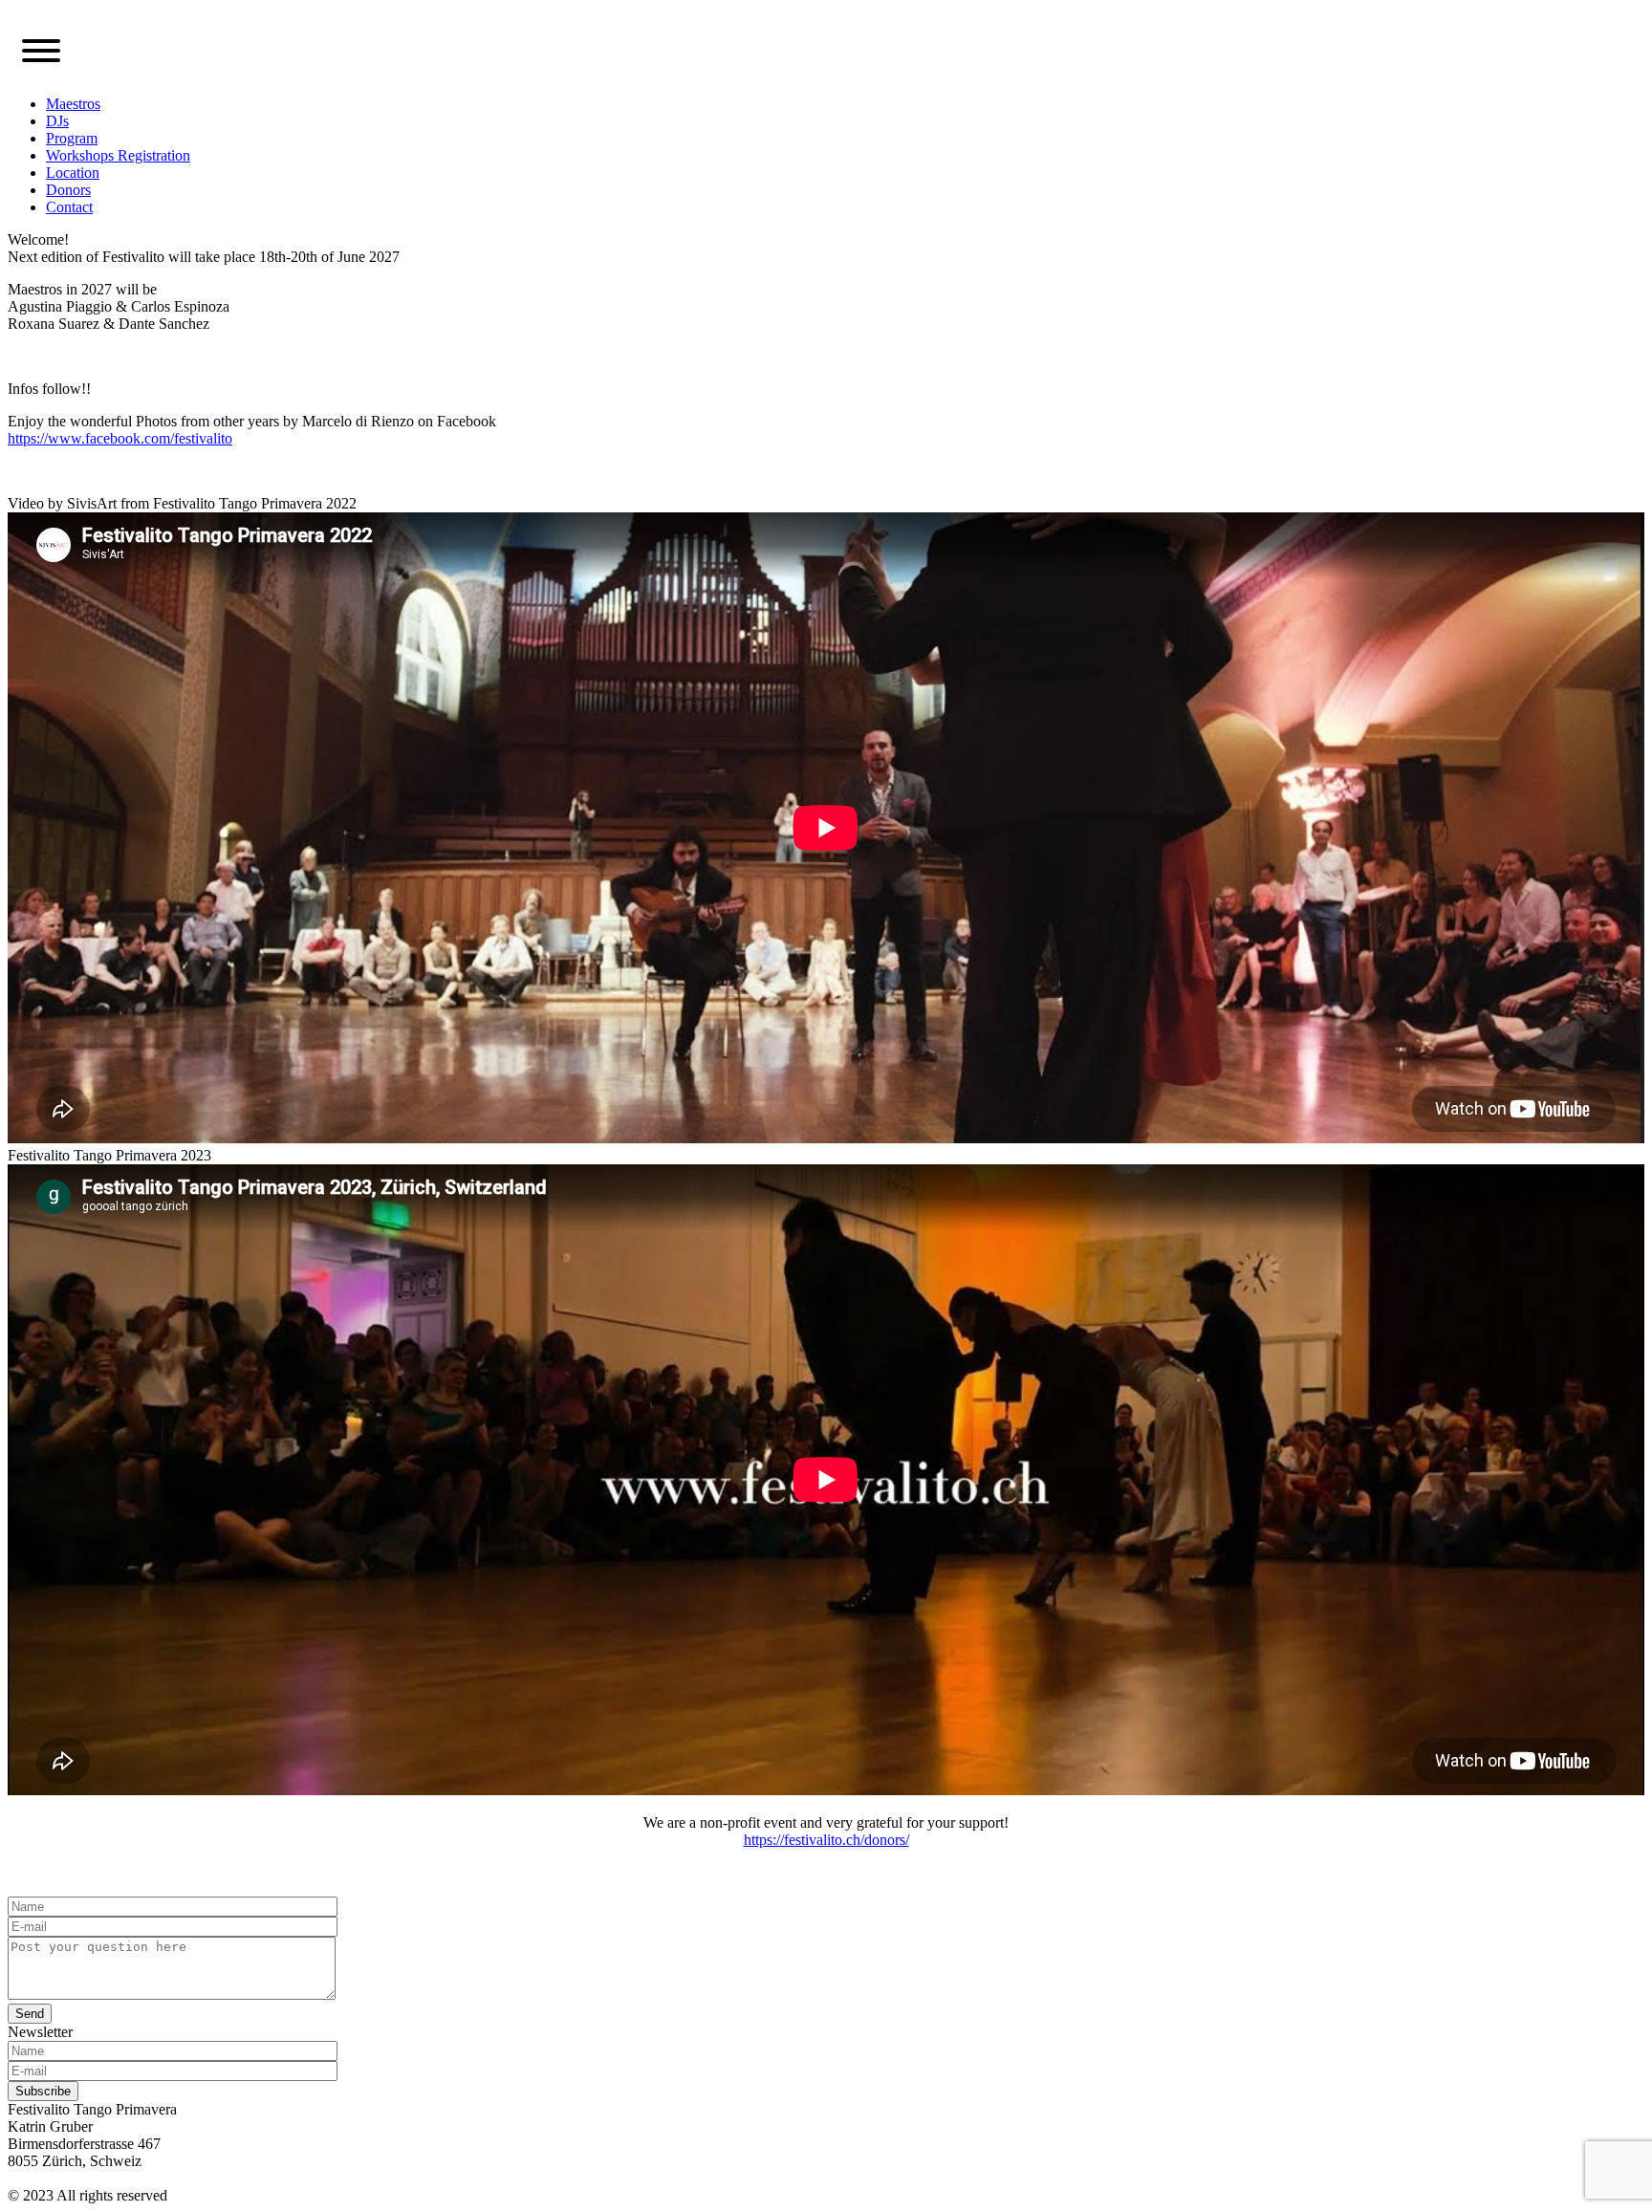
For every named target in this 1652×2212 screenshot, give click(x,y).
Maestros (73, 104)
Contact (69, 207)
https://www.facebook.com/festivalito (120, 438)
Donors (68, 190)
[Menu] (41, 53)
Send (30, 2014)
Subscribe (43, 2091)
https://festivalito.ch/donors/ (826, 1840)
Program (72, 138)
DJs (57, 121)
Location (73, 173)
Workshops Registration (118, 155)
